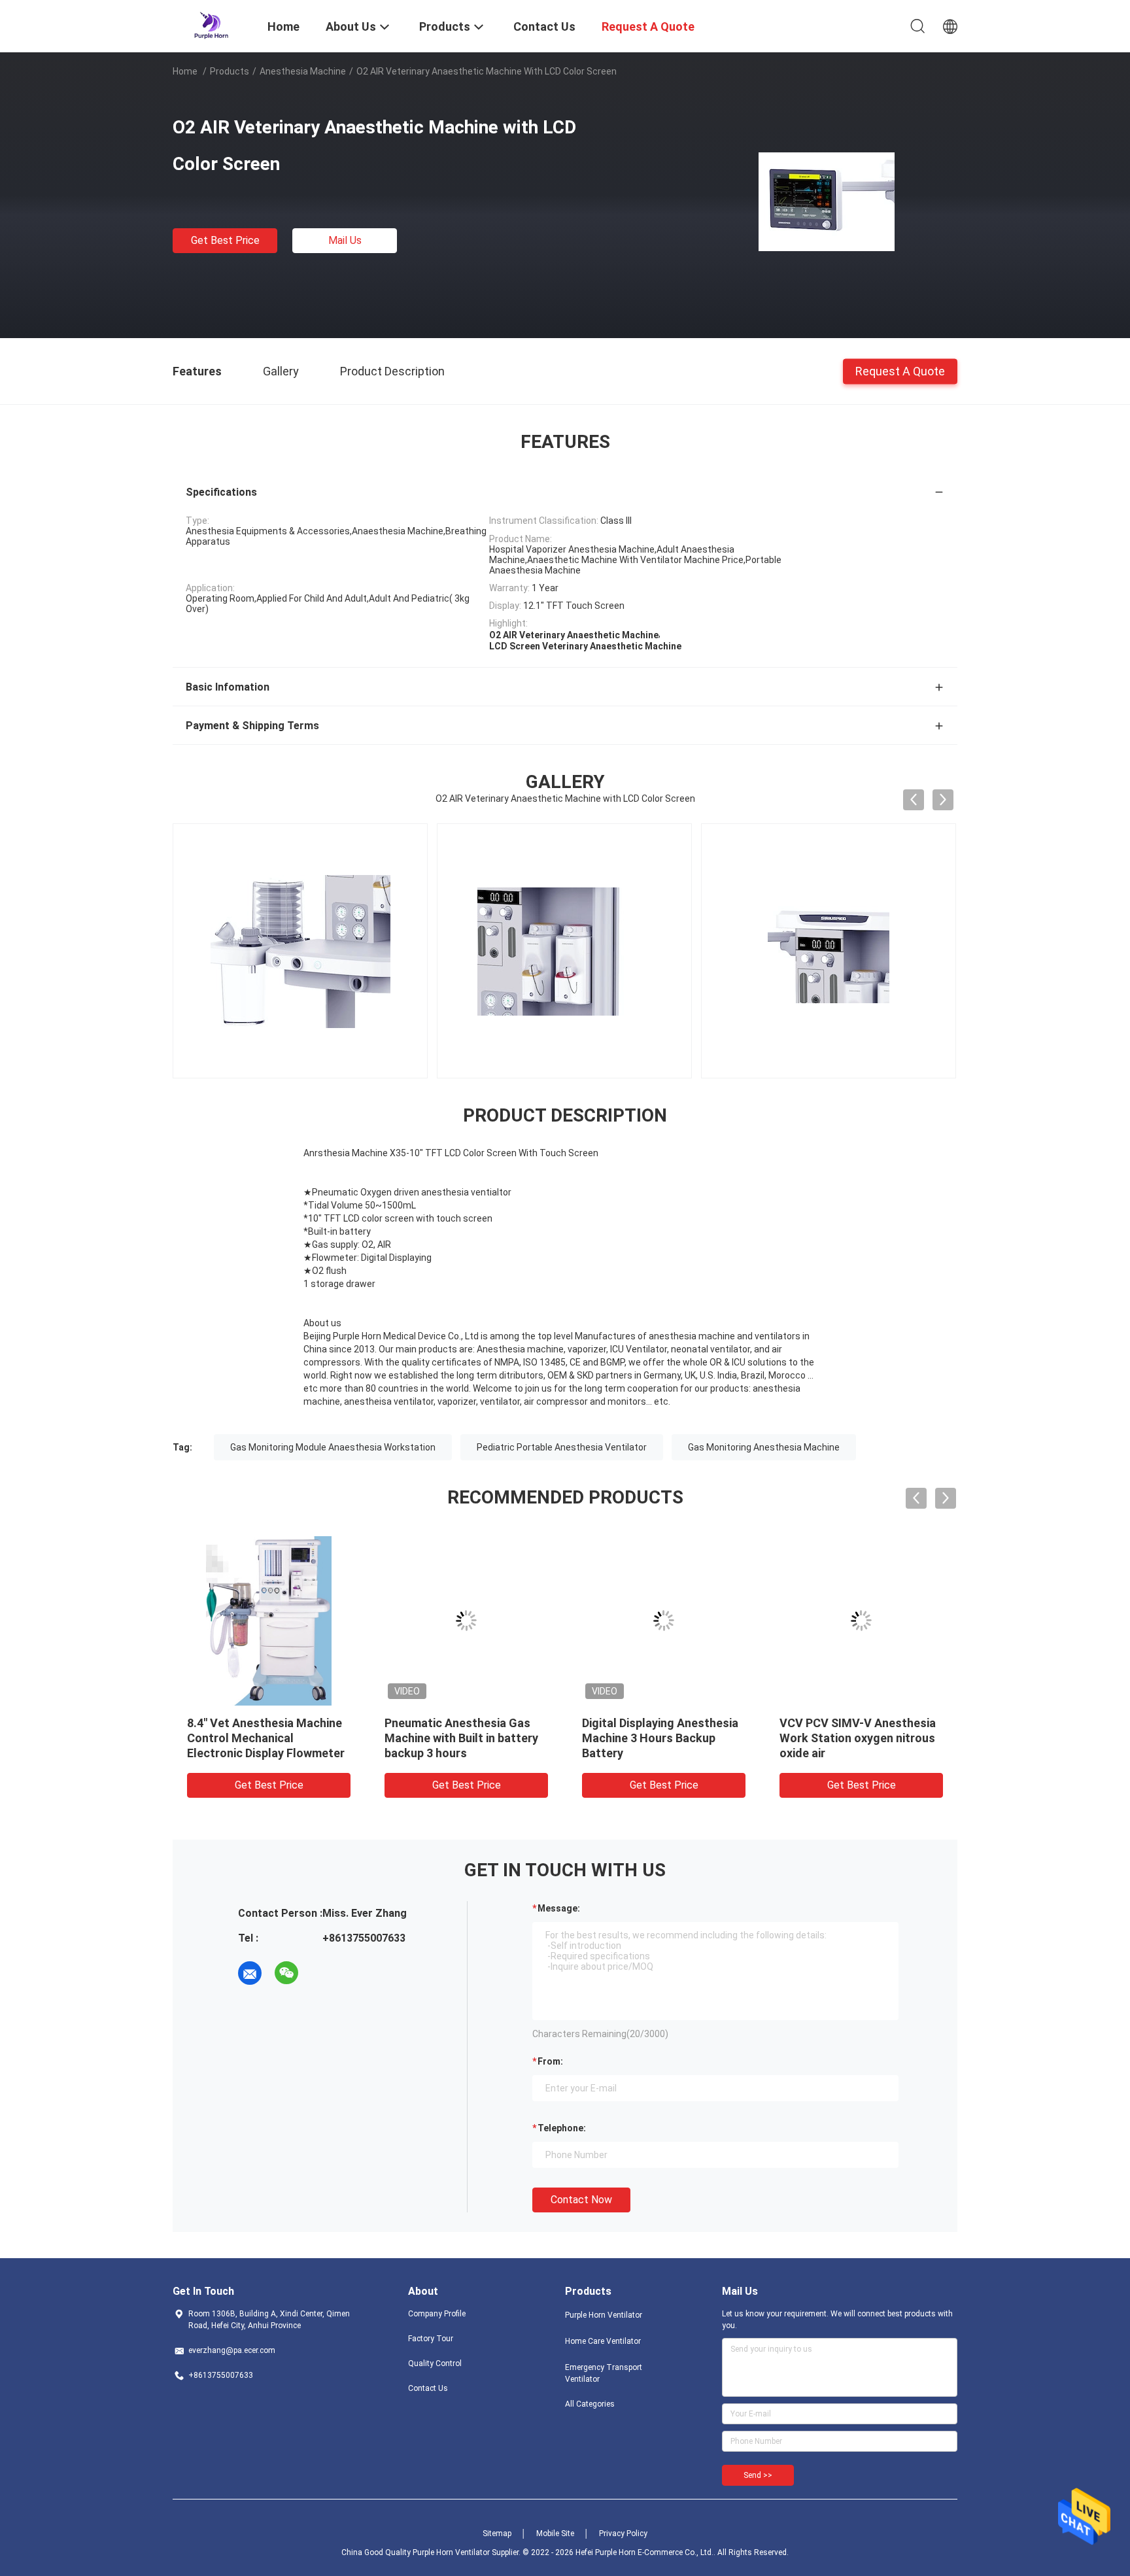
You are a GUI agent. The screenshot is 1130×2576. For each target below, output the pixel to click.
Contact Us (428, 2388)
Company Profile (437, 2314)
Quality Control (435, 2363)
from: (550, 2061)
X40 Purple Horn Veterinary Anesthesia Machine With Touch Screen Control (655, 1738)
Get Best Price (225, 240)
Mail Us (345, 240)
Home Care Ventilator (603, 2341)
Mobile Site (555, 2533)
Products (230, 71)
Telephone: (562, 2128)
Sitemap (497, 2533)
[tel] (323, 1973)
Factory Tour (431, 2339)
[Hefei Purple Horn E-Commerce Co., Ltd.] (212, 25)
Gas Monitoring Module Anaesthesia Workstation (333, 1447)
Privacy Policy (623, 2533)
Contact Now (581, 2200)
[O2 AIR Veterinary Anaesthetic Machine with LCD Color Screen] (827, 201)
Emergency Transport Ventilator (604, 2373)
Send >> (758, 2475)
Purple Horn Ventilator (604, 2315)
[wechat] (286, 1973)
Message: (559, 1908)
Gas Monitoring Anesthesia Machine (764, 1447)
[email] (250, 1973)
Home (185, 71)
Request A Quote (900, 370)
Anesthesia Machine (303, 71)
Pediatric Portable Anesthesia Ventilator (562, 1447)
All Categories (590, 2404)
